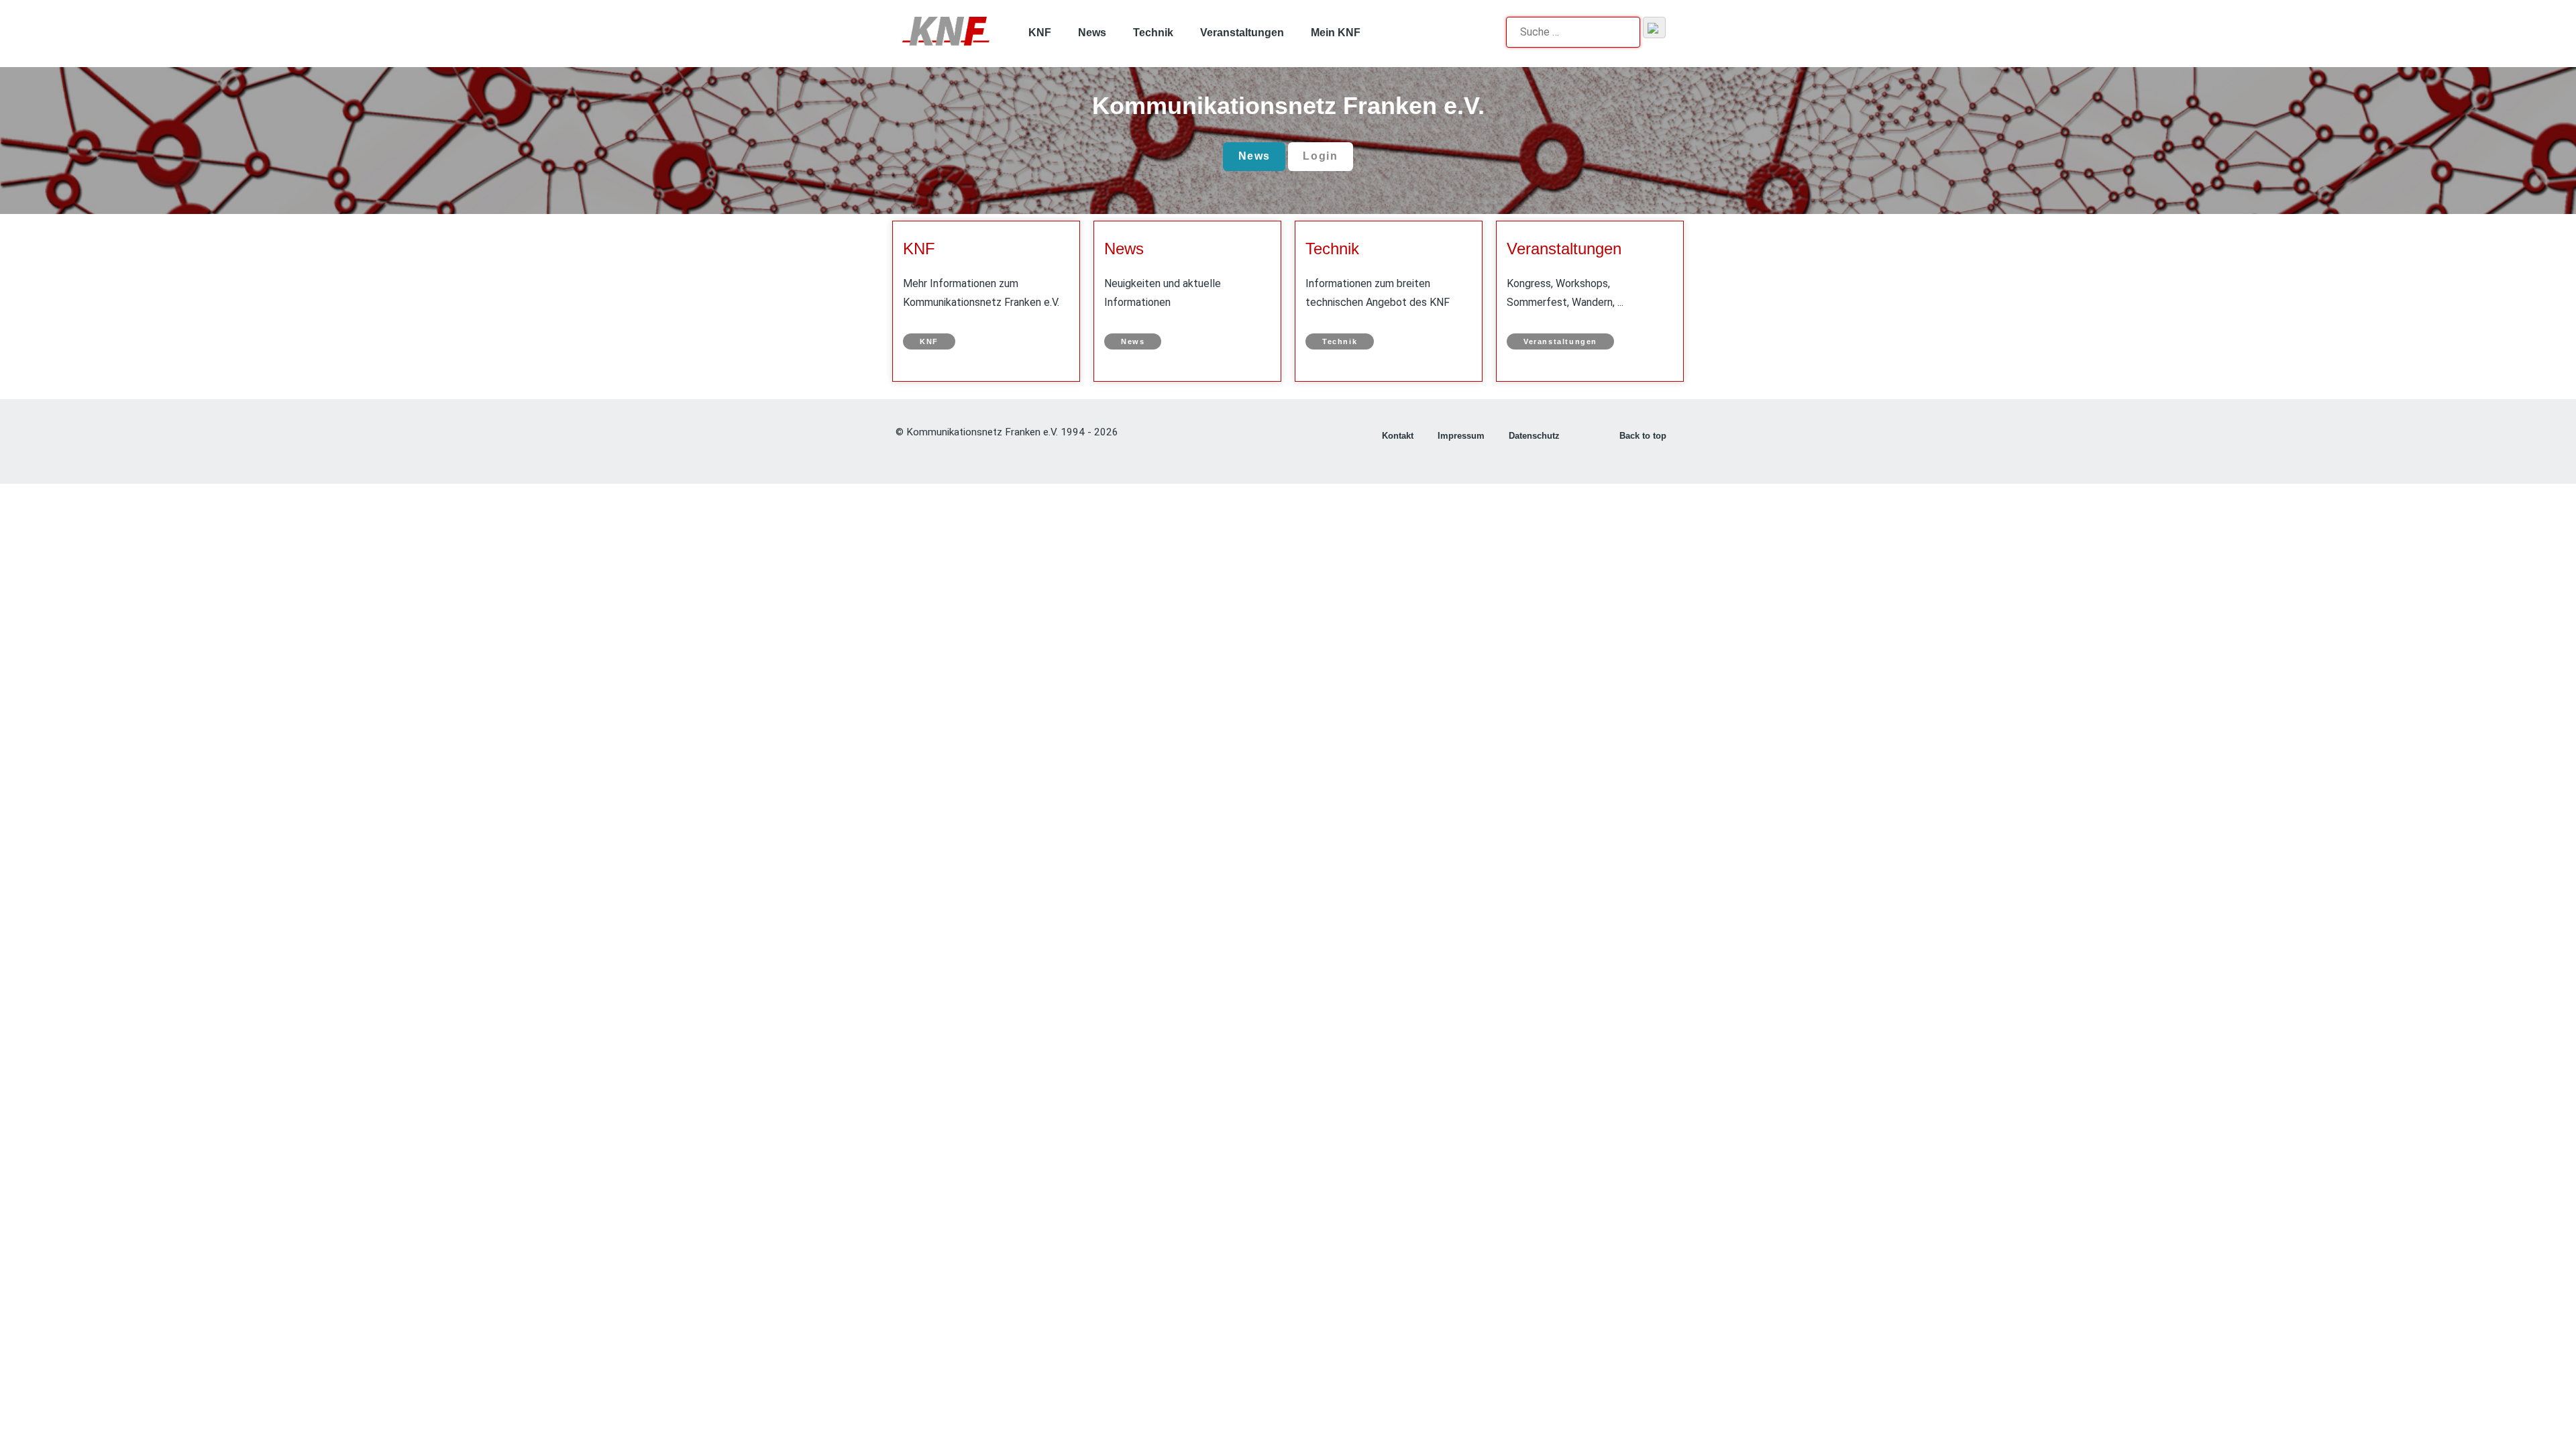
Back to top (1644, 436)
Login (1320, 156)
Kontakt (1398, 436)
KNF (919, 249)
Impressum (1461, 436)
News (1254, 156)
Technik (1332, 249)
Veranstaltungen (1564, 249)
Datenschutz (1534, 436)
